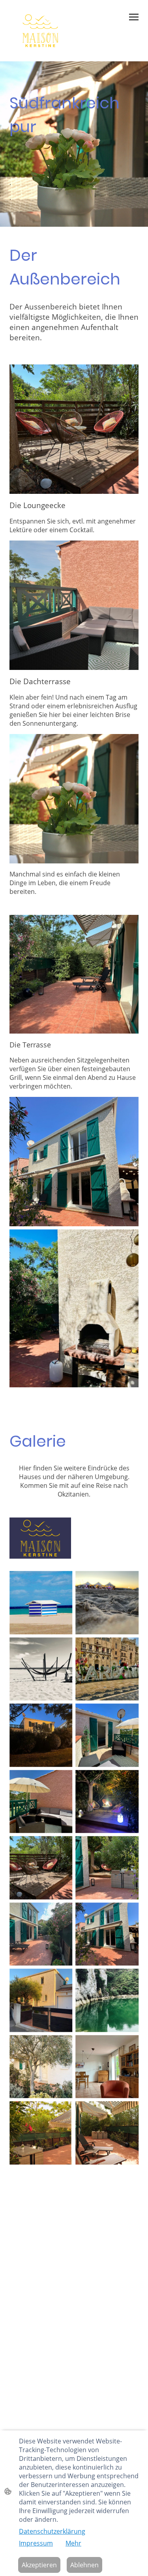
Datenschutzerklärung (52, 2531)
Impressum (36, 2543)
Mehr (73, 2543)
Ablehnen (84, 2565)
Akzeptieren (39, 2565)
